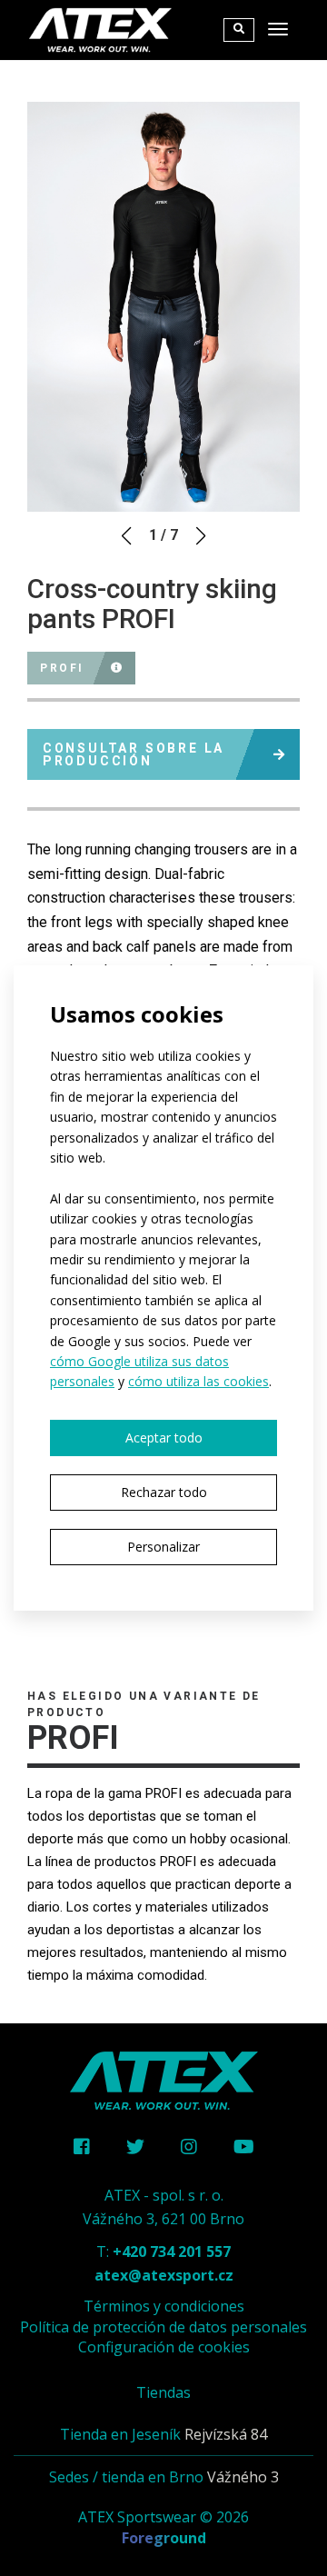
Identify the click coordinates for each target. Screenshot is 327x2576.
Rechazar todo (164, 1492)
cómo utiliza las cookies (198, 1381)
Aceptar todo (164, 1438)
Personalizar (163, 1547)
